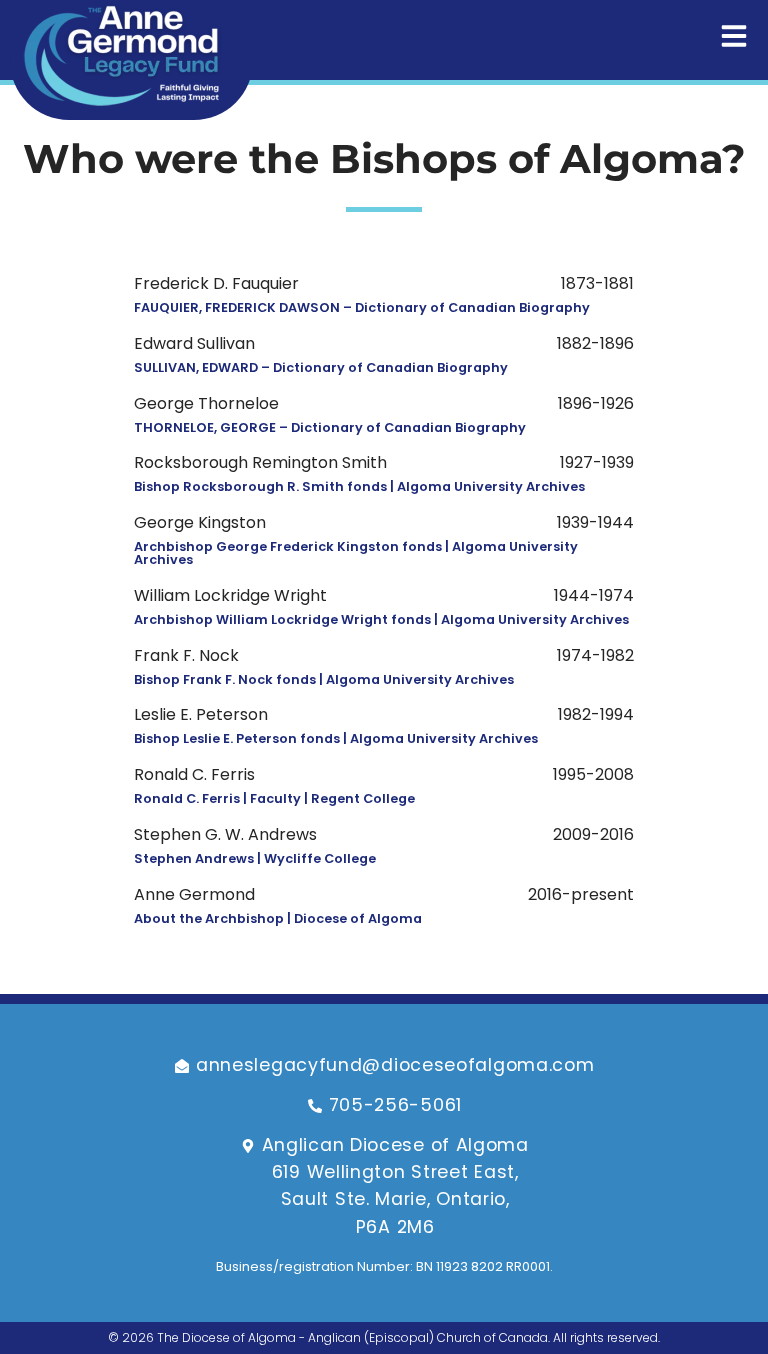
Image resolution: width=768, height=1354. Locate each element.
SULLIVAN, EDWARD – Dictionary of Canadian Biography (321, 367)
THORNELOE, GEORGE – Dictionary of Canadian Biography (330, 427)
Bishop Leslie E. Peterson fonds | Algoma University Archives (336, 738)
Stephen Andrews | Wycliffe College (255, 858)
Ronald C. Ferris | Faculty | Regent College (274, 798)
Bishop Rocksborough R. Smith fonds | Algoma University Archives (359, 486)
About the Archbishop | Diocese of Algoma (278, 918)
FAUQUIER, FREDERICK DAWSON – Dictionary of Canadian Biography (362, 307)
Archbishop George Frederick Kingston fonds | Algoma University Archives (356, 553)
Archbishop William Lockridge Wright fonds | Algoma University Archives (381, 619)
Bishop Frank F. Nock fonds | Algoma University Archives (324, 679)
